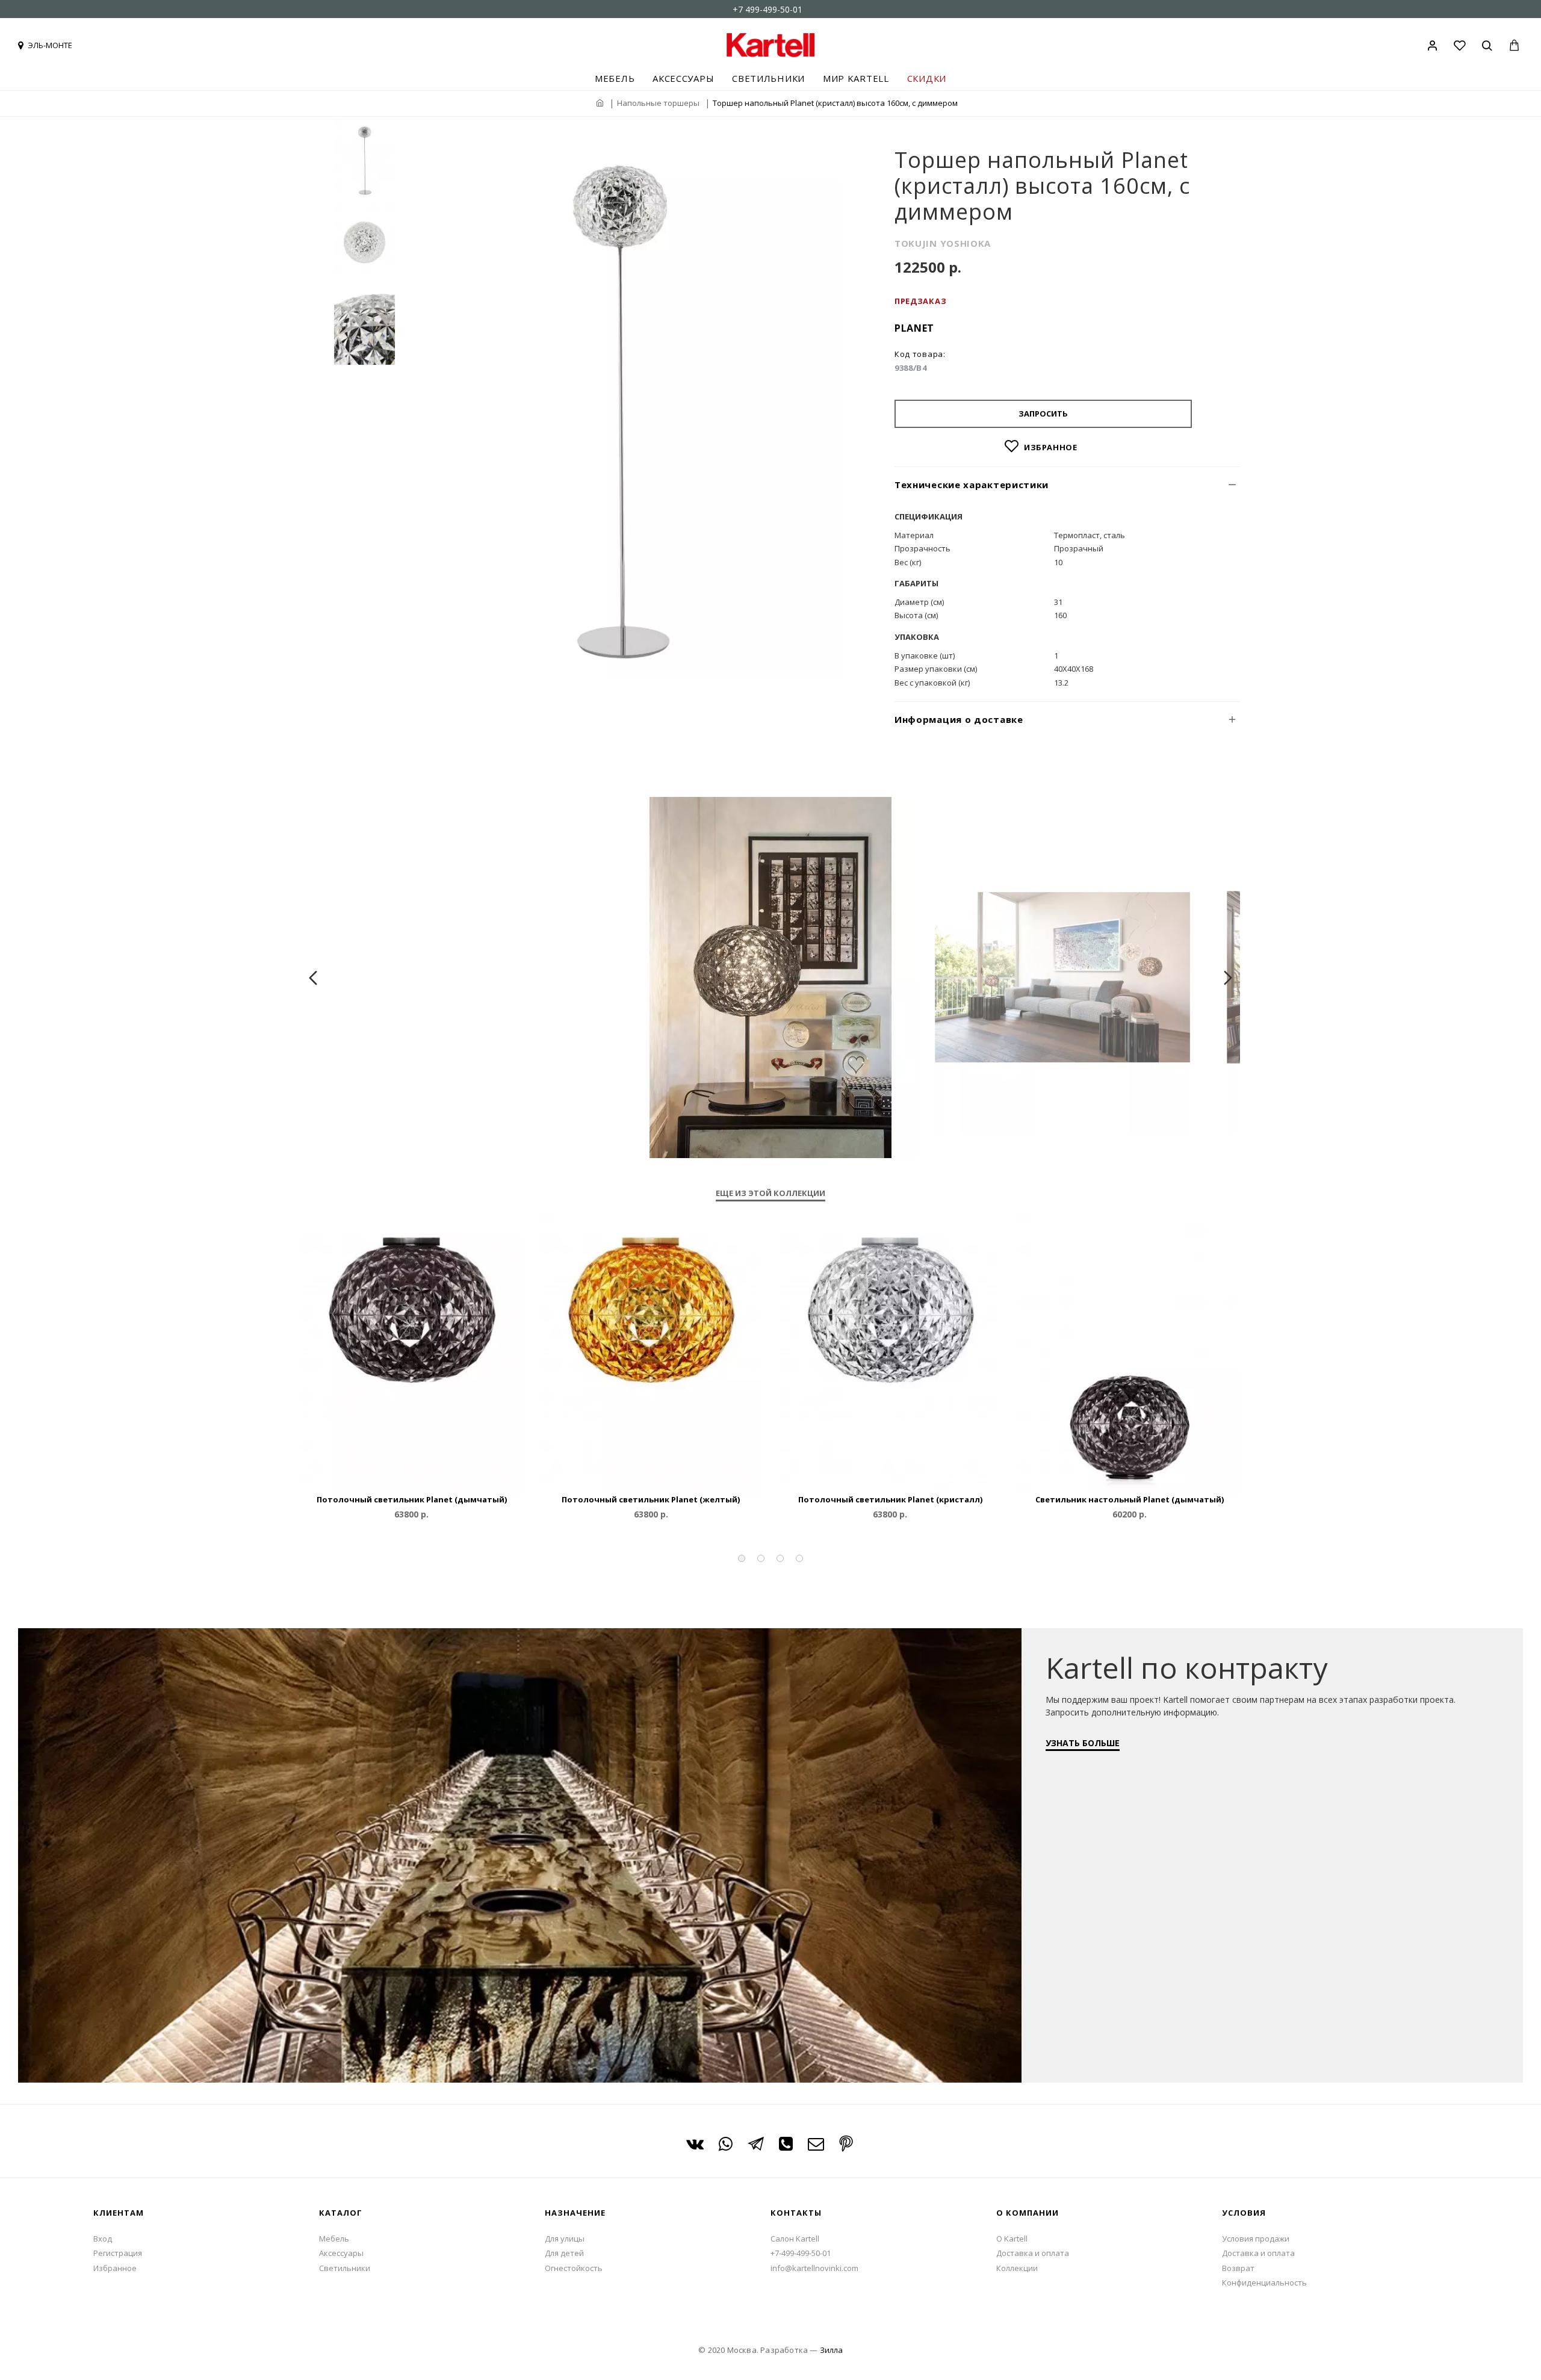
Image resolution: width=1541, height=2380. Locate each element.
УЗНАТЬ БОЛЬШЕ (1083, 1743)
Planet (914, 328)
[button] (742, 1558)
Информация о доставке (959, 719)
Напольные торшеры (658, 103)
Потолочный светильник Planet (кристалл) (890, 1500)
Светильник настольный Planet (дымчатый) (1130, 1500)
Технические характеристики (972, 485)
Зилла (831, 2350)
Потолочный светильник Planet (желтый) (651, 1500)
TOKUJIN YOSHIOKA (943, 243)
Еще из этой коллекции (770, 1193)
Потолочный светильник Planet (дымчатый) (412, 1500)
